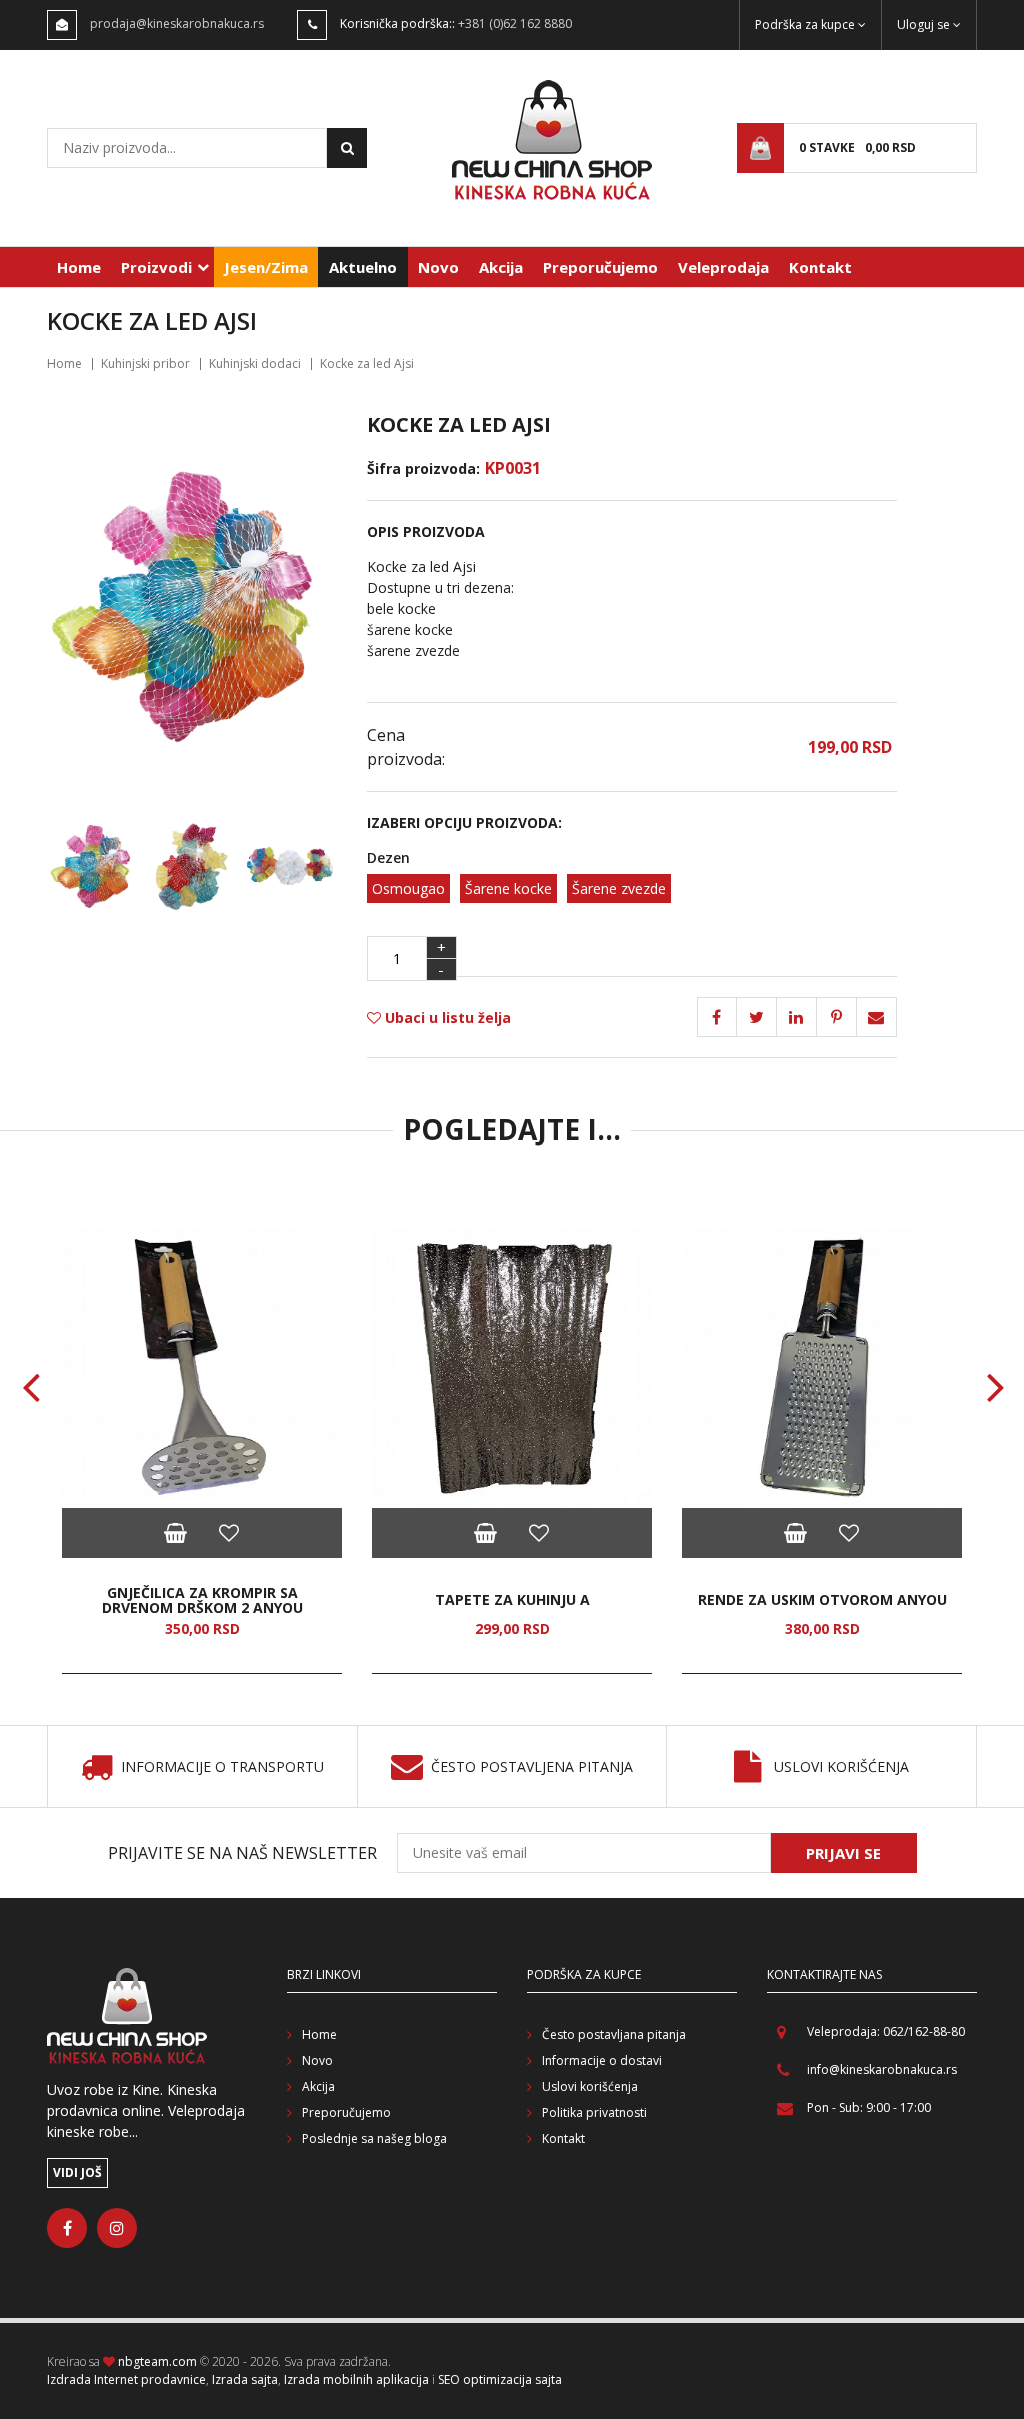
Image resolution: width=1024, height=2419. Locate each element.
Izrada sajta (245, 2379)
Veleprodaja (723, 267)
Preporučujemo (600, 267)
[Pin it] (797, 1017)
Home (79, 267)
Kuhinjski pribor (145, 363)
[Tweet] (757, 1017)
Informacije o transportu (222, 1767)
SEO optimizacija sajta (500, 2379)
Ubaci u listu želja (446, 1017)
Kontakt (820, 267)
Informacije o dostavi (602, 2060)
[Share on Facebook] (717, 1017)
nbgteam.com (157, 2361)
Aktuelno (363, 267)
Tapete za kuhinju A (512, 1599)
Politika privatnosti (594, 2112)
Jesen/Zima (266, 267)
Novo (438, 267)
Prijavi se (843, 1853)
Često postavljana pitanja (614, 2034)
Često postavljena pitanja (532, 1767)
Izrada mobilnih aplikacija (356, 2379)
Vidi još (77, 2172)
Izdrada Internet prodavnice (126, 2379)
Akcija (501, 267)
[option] (202, 1451)
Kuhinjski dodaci (255, 363)
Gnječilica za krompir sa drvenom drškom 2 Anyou (202, 1600)
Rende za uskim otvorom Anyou (822, 1599)
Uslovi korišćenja (841, 1767)
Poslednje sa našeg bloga (374, 2138)
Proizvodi (156, 267)
